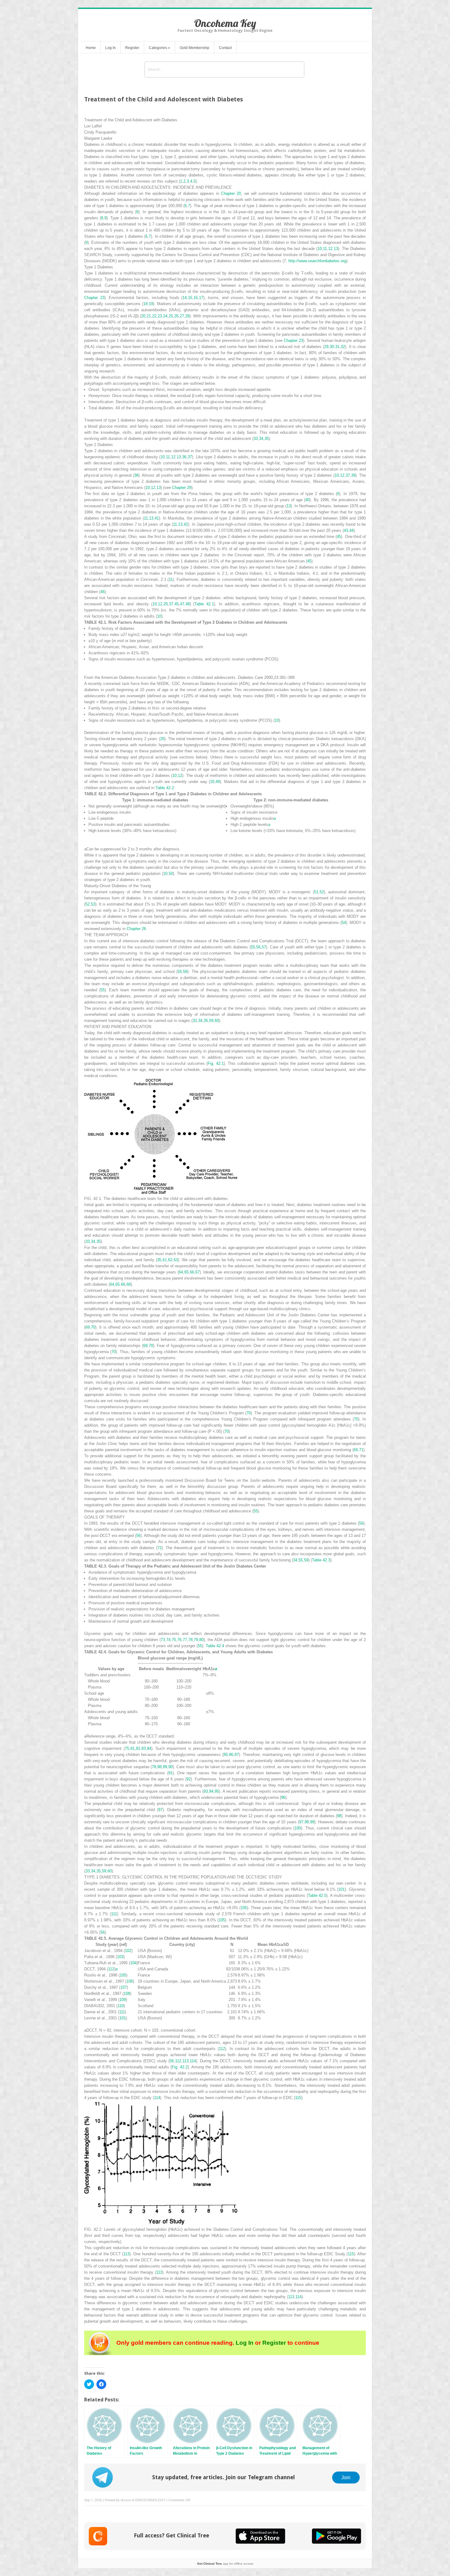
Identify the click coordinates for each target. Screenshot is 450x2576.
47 (182, 604)
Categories (159, 48)
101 (341, 1889)
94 (211, 1791)
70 (93, 1327)
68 (129, 1284)
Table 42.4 (215, 1646)
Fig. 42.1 (216, 1063)
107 (124, 1987)
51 (316, 892)
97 (160, 1810)
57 (264, 947)
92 (189, 1779)
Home (91, 48)
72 (159, 1548)
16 (196, 298)
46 (103, 592)
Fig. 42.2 (180, 2067)
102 (128, 1951)
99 (312, 1822)
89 (165, 1767)
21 (149, 316)
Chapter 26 (136, 929)
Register (132, 48)
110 (121, 2006)
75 (174, 1640)
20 (143, 316)
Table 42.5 (317, 1895)
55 (253, 947)
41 (157, 518)
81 (133, 1748)
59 (211, 1021)
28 (187, 316)
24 (165, 316)
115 (298, 2098)
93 (206, 1791)
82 (138, 1748)
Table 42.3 (321, 1560)
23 (160, 316)
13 (336, 249)
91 (171, 1773)
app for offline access (225, 2564)
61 (165, 1260)
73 (163, 1640)
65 (186, 1272)
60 (217, 1021)
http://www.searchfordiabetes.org (317, 261)
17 (201, 298)
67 (197, 1272)
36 (184, 457)
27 (182, 316)
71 (361, 1450)
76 (179, 1640)
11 (325, 249)
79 (196, 1640)
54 (344, 923)
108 (127, 1993)
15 (190, 298)
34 (261, 439)
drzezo (126, 2500)
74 (168, 1640)
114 (193, 2061)
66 (192, 1272)
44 (351, 530)
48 (188, 604)
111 (114, 1914)
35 (267, 439)
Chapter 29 (182, 488)
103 (120, 1957)
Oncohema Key (225, 23)
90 (171, 1767)
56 (258, 947)
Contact (225, 48)
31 (337, 347)
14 (185, 298)
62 (170, 1260)
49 (218, 782)
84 (149, 1748)
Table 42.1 (204, 604)
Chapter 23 (94, 298)
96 (283, 1797)
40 (307, 500)
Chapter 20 (231, 193)
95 (217, 1791)
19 (151, 304)
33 (256, 439)
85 (226, 1755)
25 (171, 316)
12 (330, 249)
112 (111, 1969)
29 (326, 347)
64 (181, 1272)
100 (298, 1828)
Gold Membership (195, 48)
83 (144, 1748)
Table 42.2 (165, 788)
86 (231, 1755)
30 (332, 347)
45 (339, 537)
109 (123, 2000)
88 (159, 1767)
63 (176, 1260)
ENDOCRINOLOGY (150, 2500)
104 (133, 1963)
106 (130, 1981)
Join (346, 2477)
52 (322, 892)
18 (145, 304)
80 (201, 1640)
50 (171, 874)
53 (93, 904)
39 (353, 475)
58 (185, 972)
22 (154, 316)
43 (346, 530)
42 (186, 524)
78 (190, 1640)
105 (244, 1908)
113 (186, 2061)
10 (320, 249)
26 (176, 316)
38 (136, 475)
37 (190, 457)
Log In (111, 48)
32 (343, 347)
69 (88, 1327)
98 (339, 1816)
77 (185, 1640)
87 (237, 1755)
